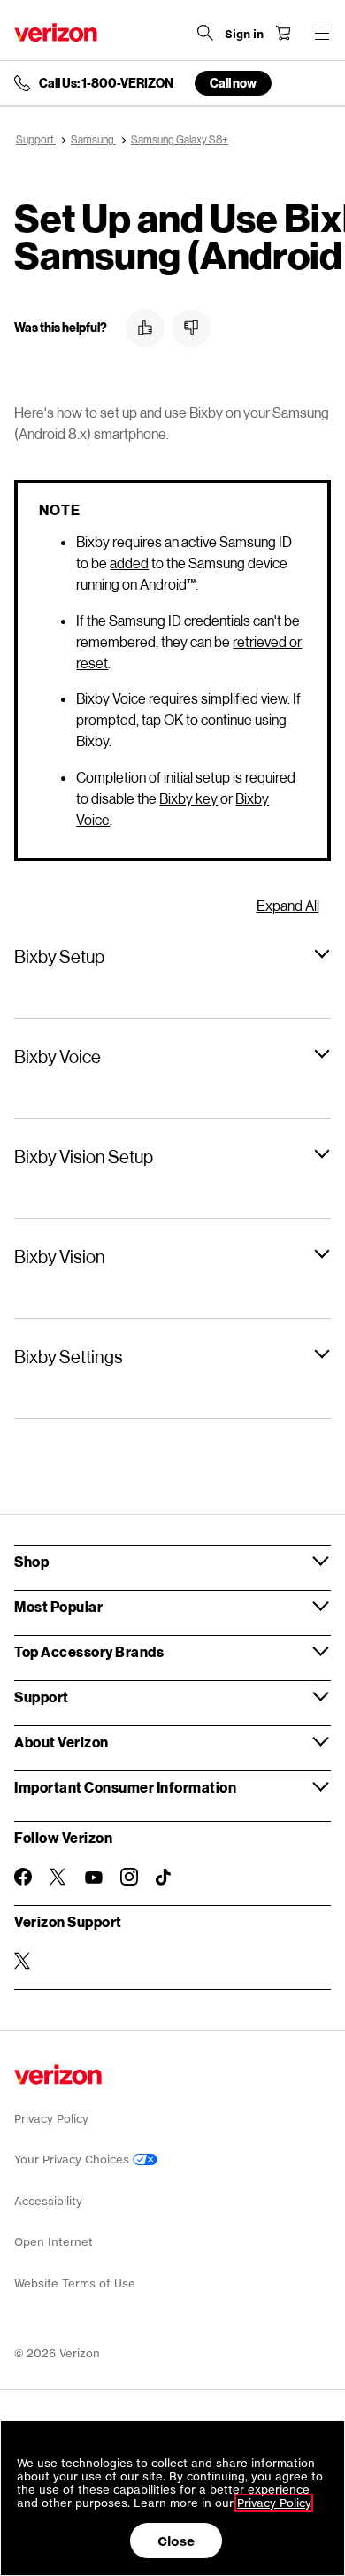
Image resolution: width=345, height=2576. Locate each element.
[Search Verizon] (205, 33)
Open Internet (54, 2242)
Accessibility (48, 2201)
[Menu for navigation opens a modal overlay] (322, 33)
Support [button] (42, 1697)
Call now (233, 83)
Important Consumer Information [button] (125, 1787)
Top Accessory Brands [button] (89, 1651)
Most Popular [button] (58, 1606)
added (129, 563)
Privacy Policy (51, 2119)
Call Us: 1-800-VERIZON (106, 83)
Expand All (288, 905)
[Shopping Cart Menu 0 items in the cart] (283, 33)
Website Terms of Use (75, 2283)
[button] (145, 328)
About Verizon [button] (61, 1742)
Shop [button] (31, 1561)
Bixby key (188, 798)
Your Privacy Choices (73, 2160)
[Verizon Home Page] (56, 32)
